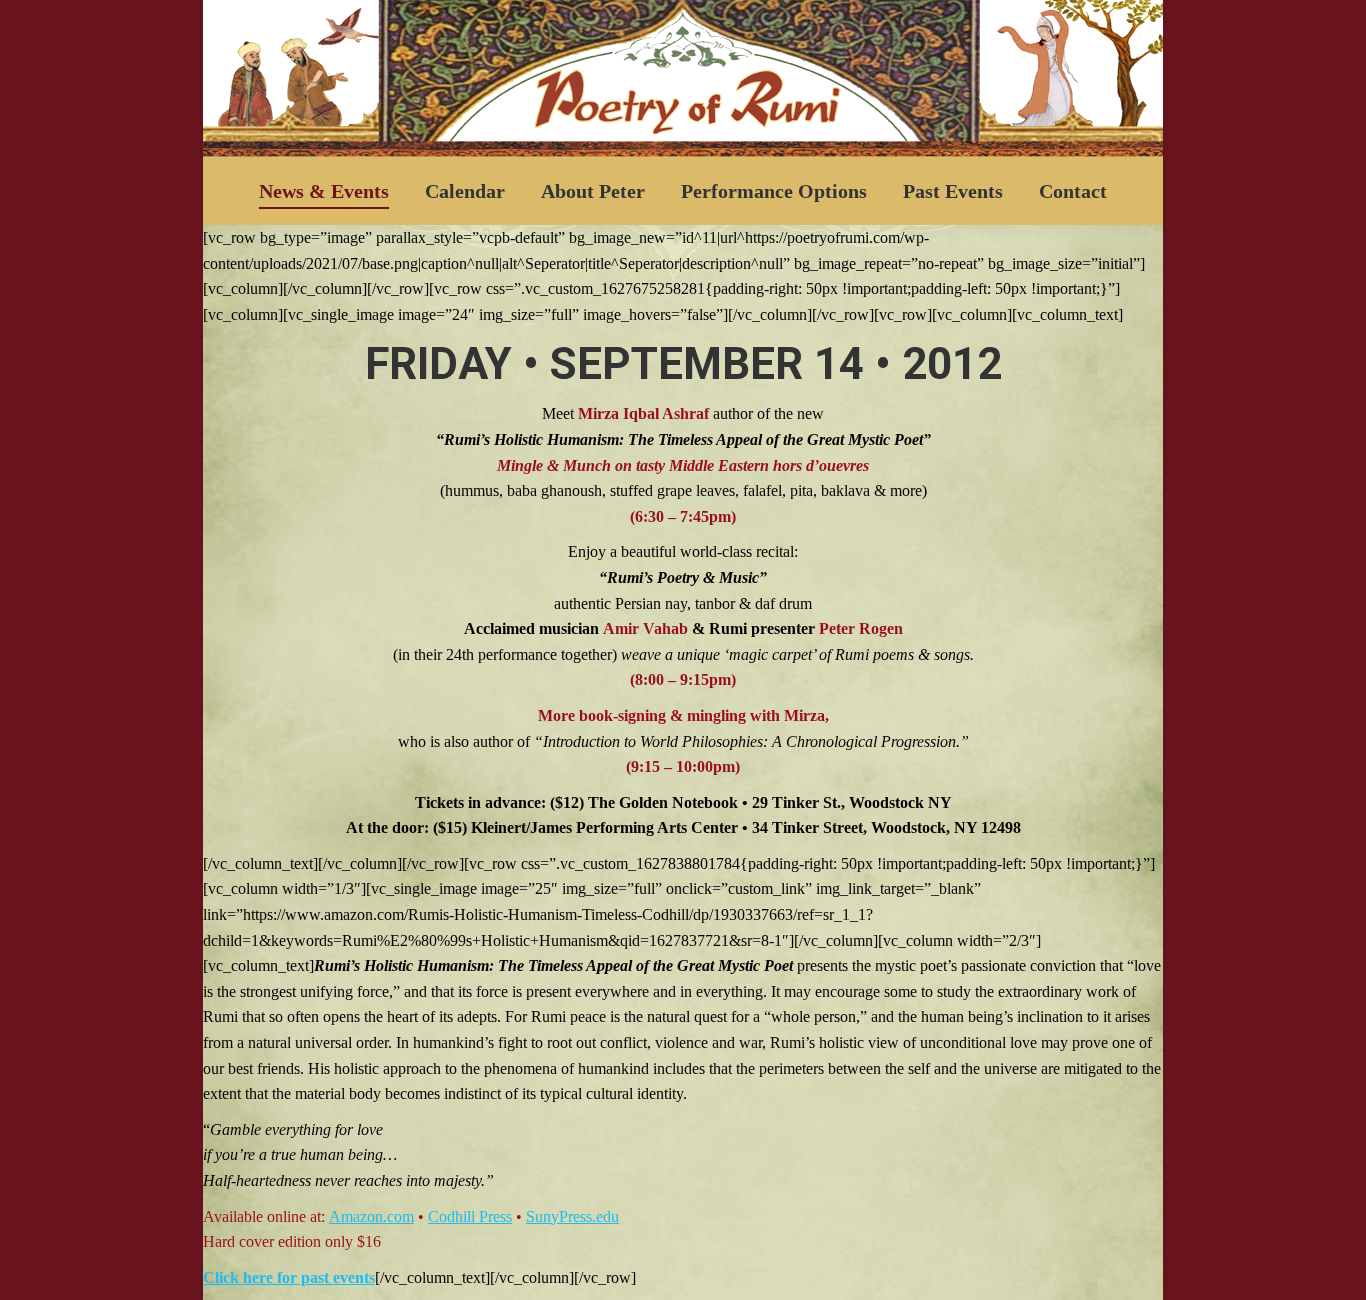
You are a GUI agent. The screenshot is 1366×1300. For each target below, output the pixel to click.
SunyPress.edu (572, 1216)
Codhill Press (470, 1216)
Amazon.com (371, 1216)
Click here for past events (289, 1277)
